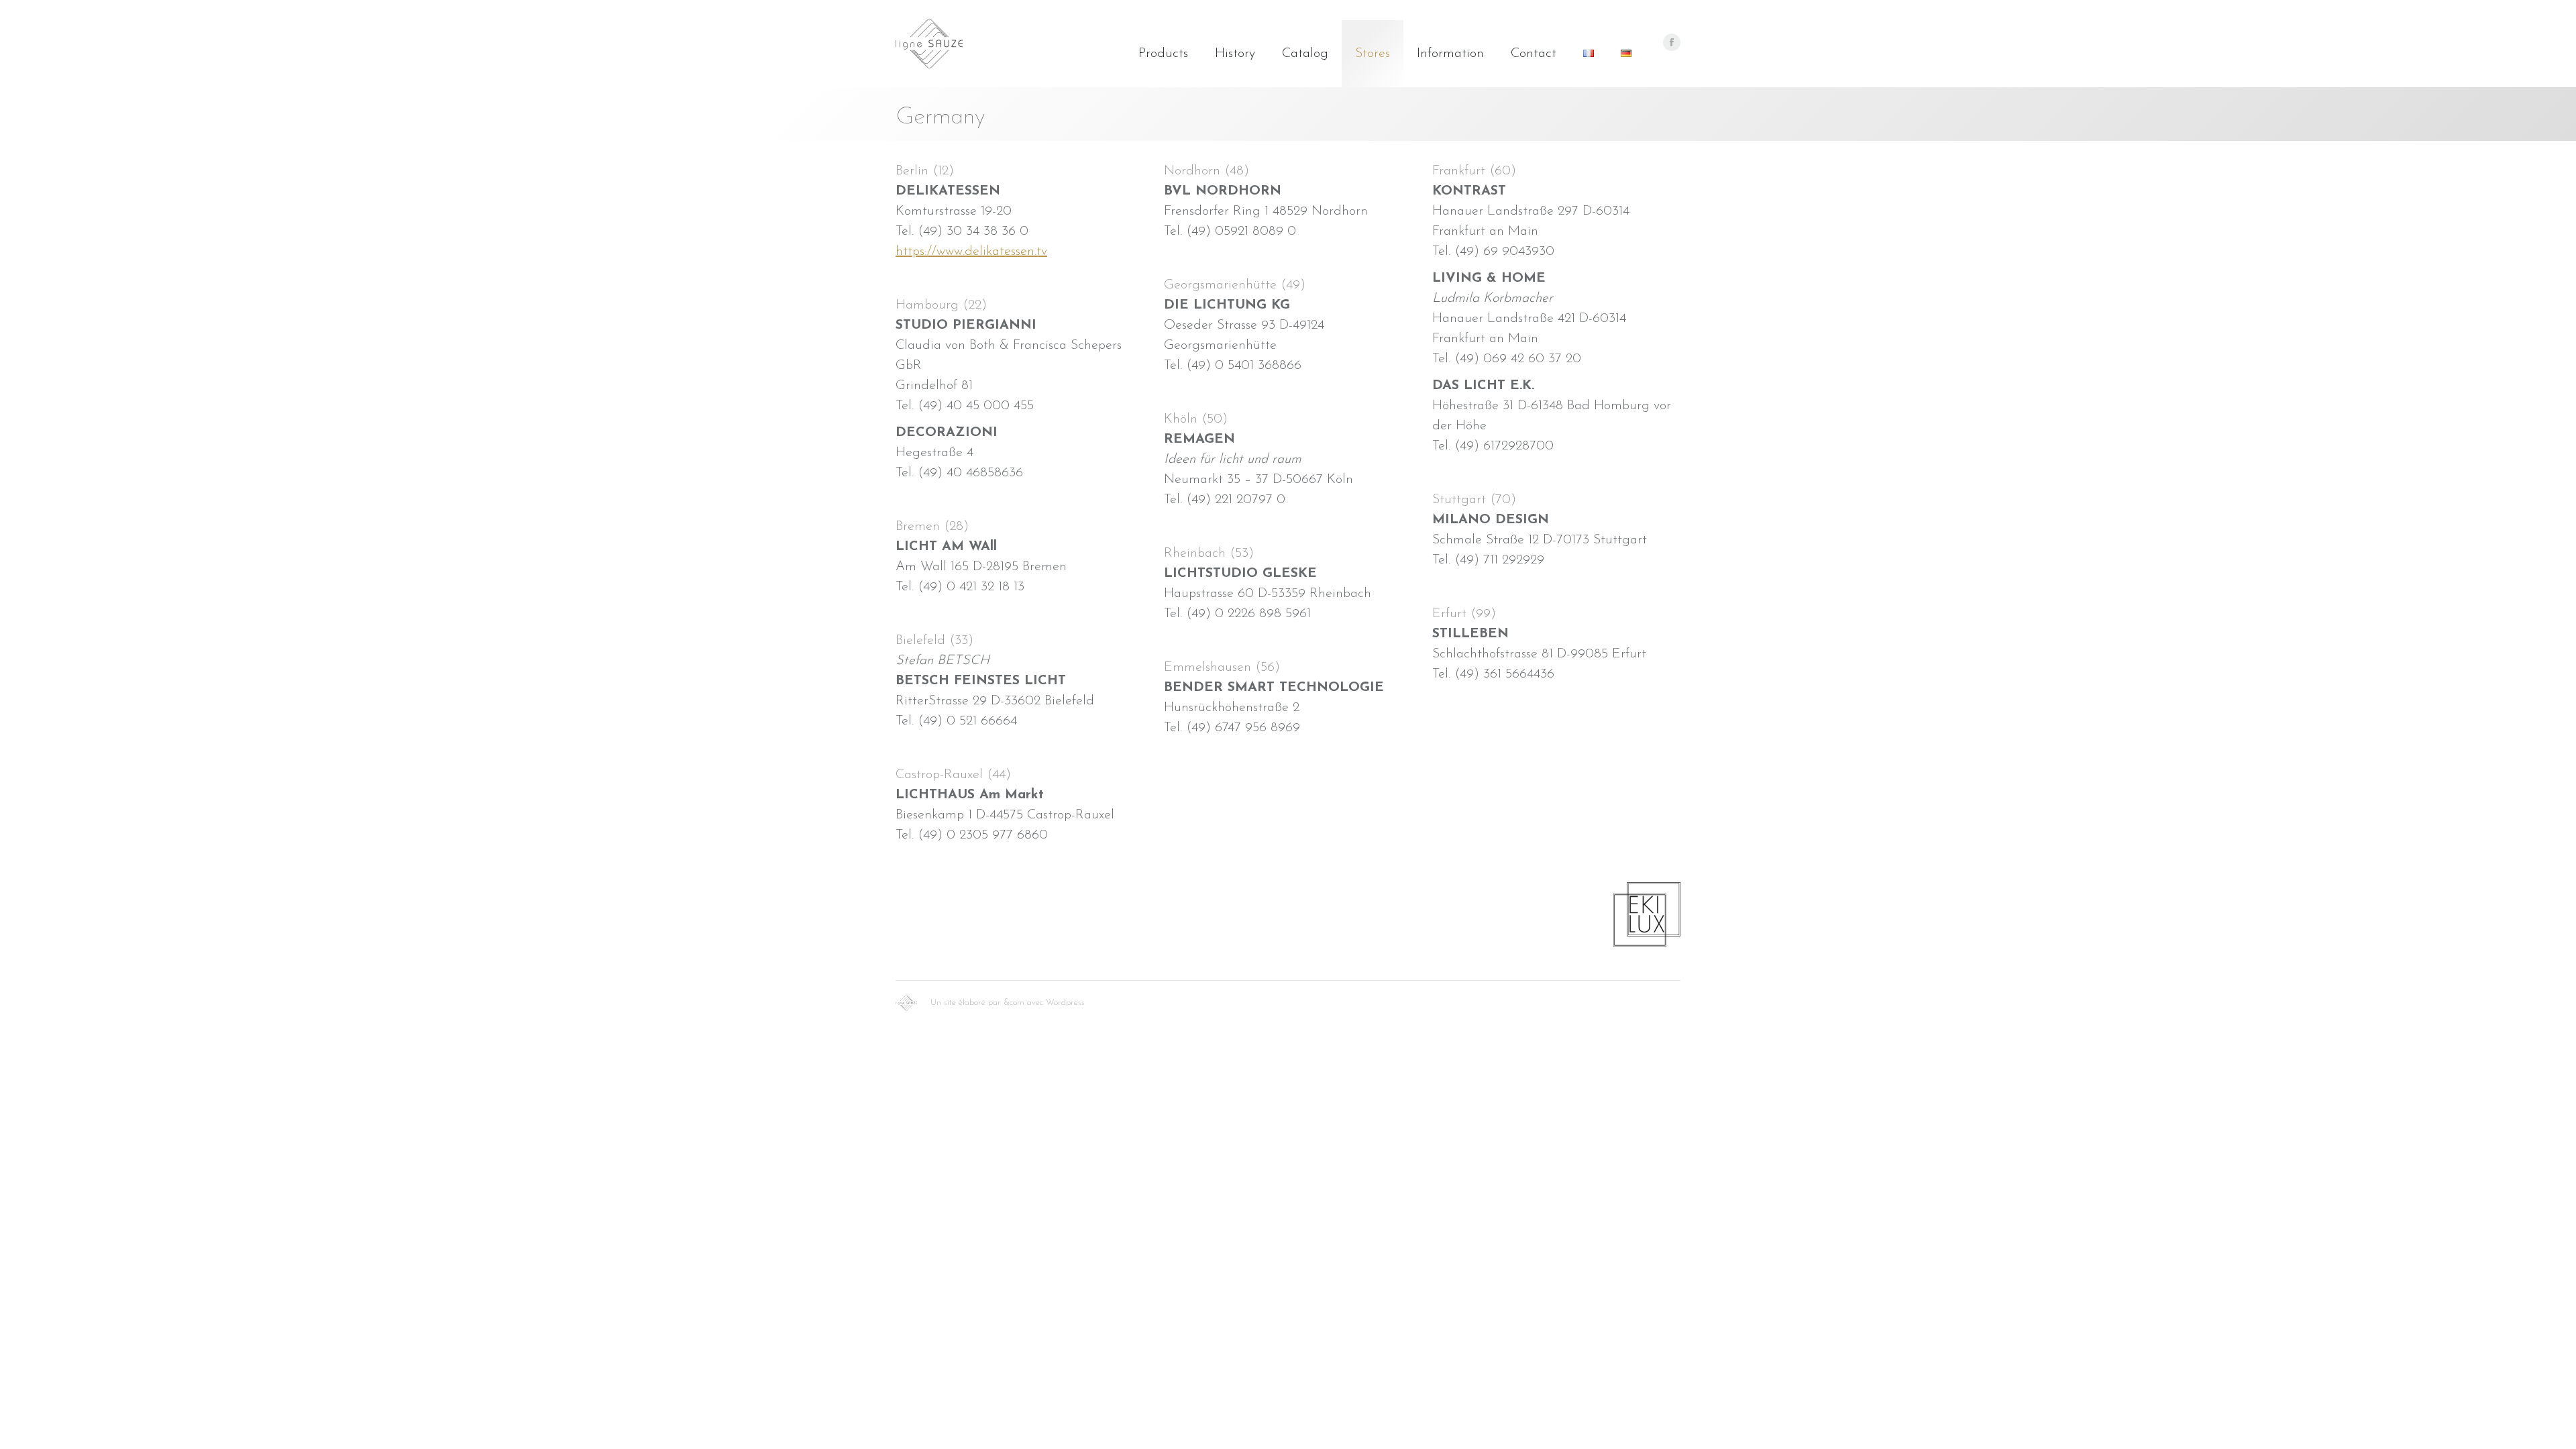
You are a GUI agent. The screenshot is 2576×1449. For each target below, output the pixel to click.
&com (1014, 1003)
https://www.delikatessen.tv (971, 252)
